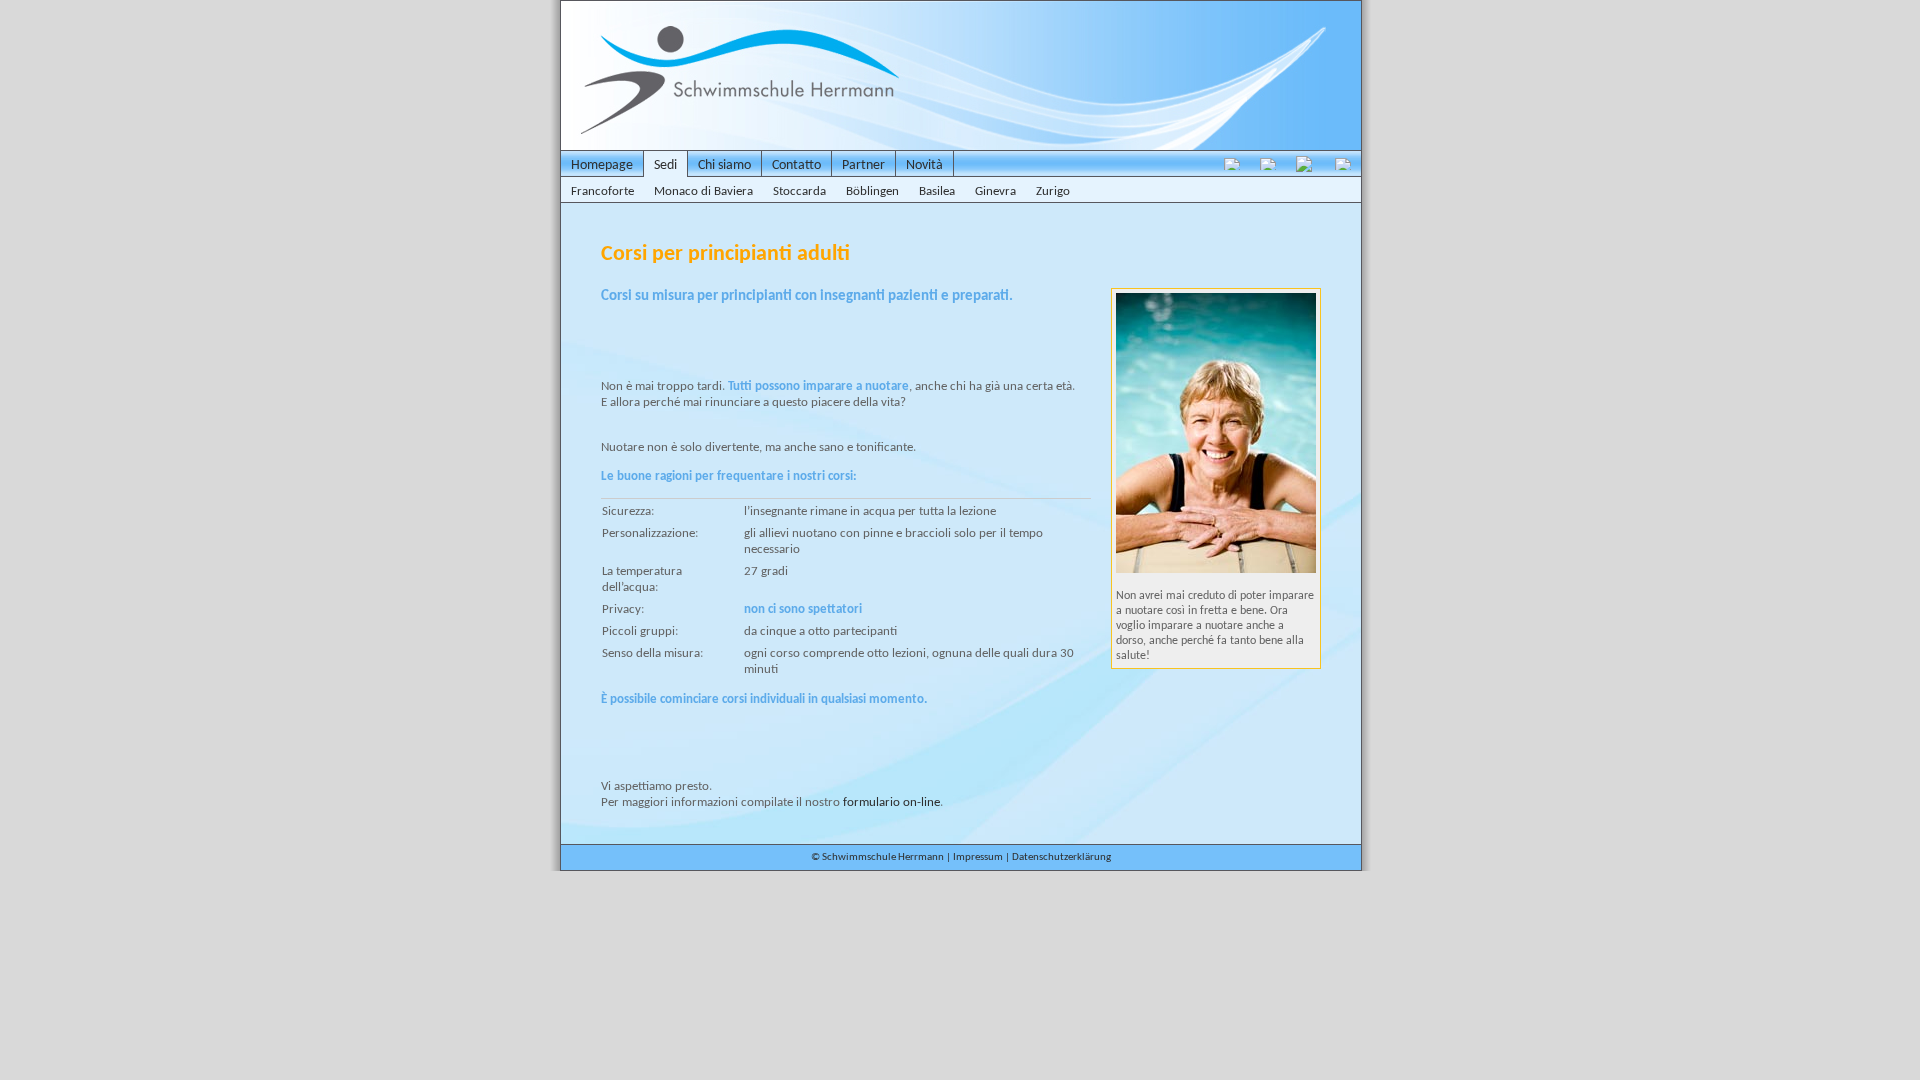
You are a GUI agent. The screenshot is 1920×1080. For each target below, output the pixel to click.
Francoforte (602, 191)
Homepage (602, 165)
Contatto (796, 165)
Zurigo (1053, 191)
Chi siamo (724, 165)
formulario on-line (891, 802)
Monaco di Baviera (703, 191)
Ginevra (995, 191)
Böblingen (872, 191)
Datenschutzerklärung (1061, 857)
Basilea (937, 191)
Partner (863, 165)
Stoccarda (799, 191)
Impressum (978, 857)
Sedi (665, 165)
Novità (924, 165)
